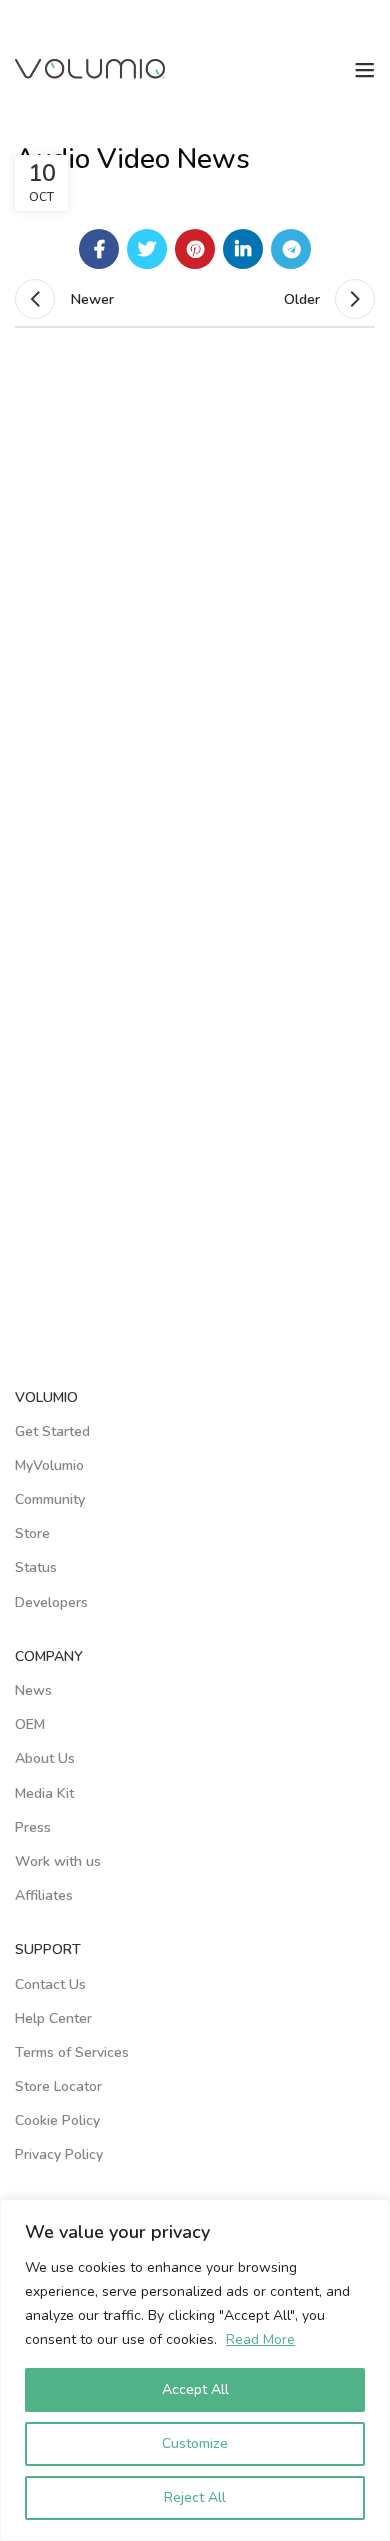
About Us (45, 1758)
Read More (260, 2339)
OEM (30, 1724)
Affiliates (44, 1895)
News (33, 1690)
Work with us (58, 1861)
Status (36, 1567)
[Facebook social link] (99, 249)
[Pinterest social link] (195, 249)
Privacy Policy (59, 2154)
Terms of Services (72, 2052)
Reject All (195, 2497)
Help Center (53, 2018)
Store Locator (58, 2086)
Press (33, 1827)
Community (50, 1499)
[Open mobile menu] (365, 70)
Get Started (52, 1431)
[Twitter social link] (147, 249)
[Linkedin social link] (243, 249)
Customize (195, 2443)
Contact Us (50, 1984)
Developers (51, 1602)
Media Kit (44, 1793)
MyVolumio (49, 1465)
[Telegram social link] (291, 249)
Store (32, 1533)
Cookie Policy (57, 2120)
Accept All (195, 2389)
